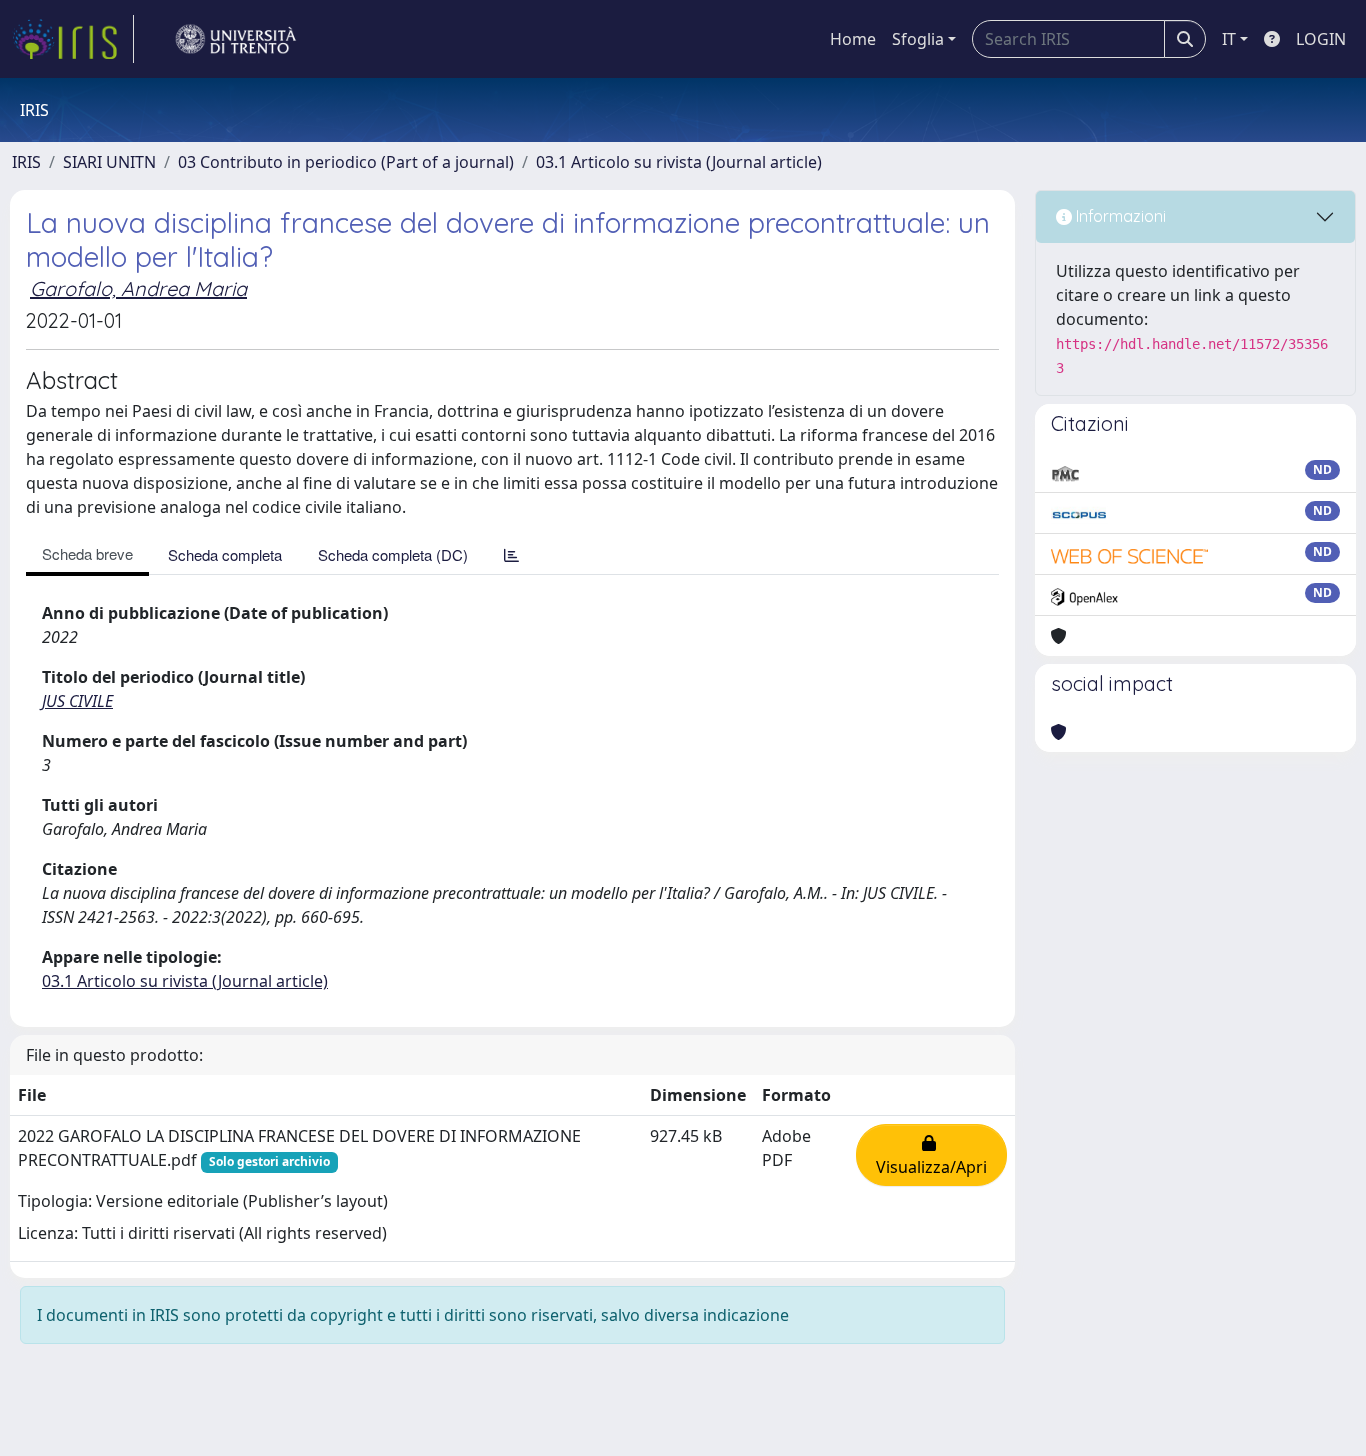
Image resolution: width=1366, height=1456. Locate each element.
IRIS (26, 162)
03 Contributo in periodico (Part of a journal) (346, 162)
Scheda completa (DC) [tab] (393, 554)
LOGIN (1321, 39)
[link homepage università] (236, 39)
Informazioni (1119, 216)
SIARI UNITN (109, 162)
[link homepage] (73, 39)
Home (853, 39)
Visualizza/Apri (931, 1155)
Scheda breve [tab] (87, 553)
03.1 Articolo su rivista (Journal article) (679, 162)
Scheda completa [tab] (225, 554)
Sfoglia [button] (918, 39)
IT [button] (1229, 39)
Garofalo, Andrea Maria (138, 288)
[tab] (511, 554)
